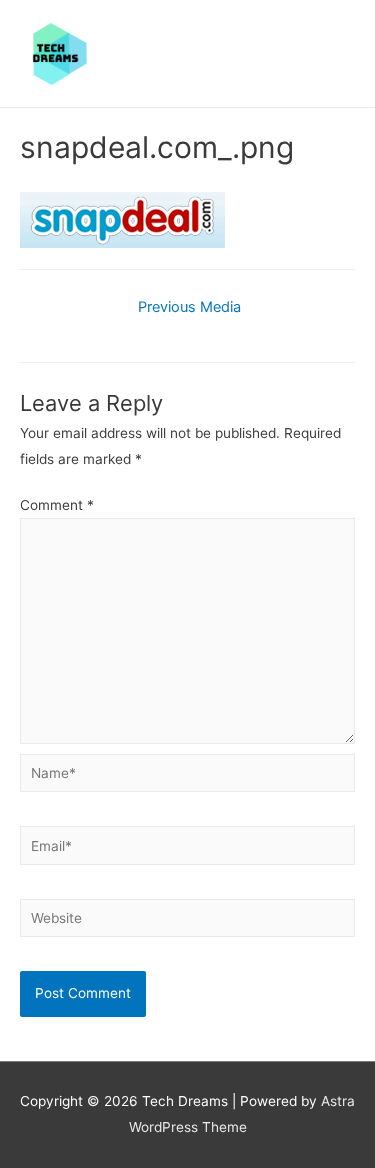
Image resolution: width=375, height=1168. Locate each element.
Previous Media (189, 307)
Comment (57, 505)
